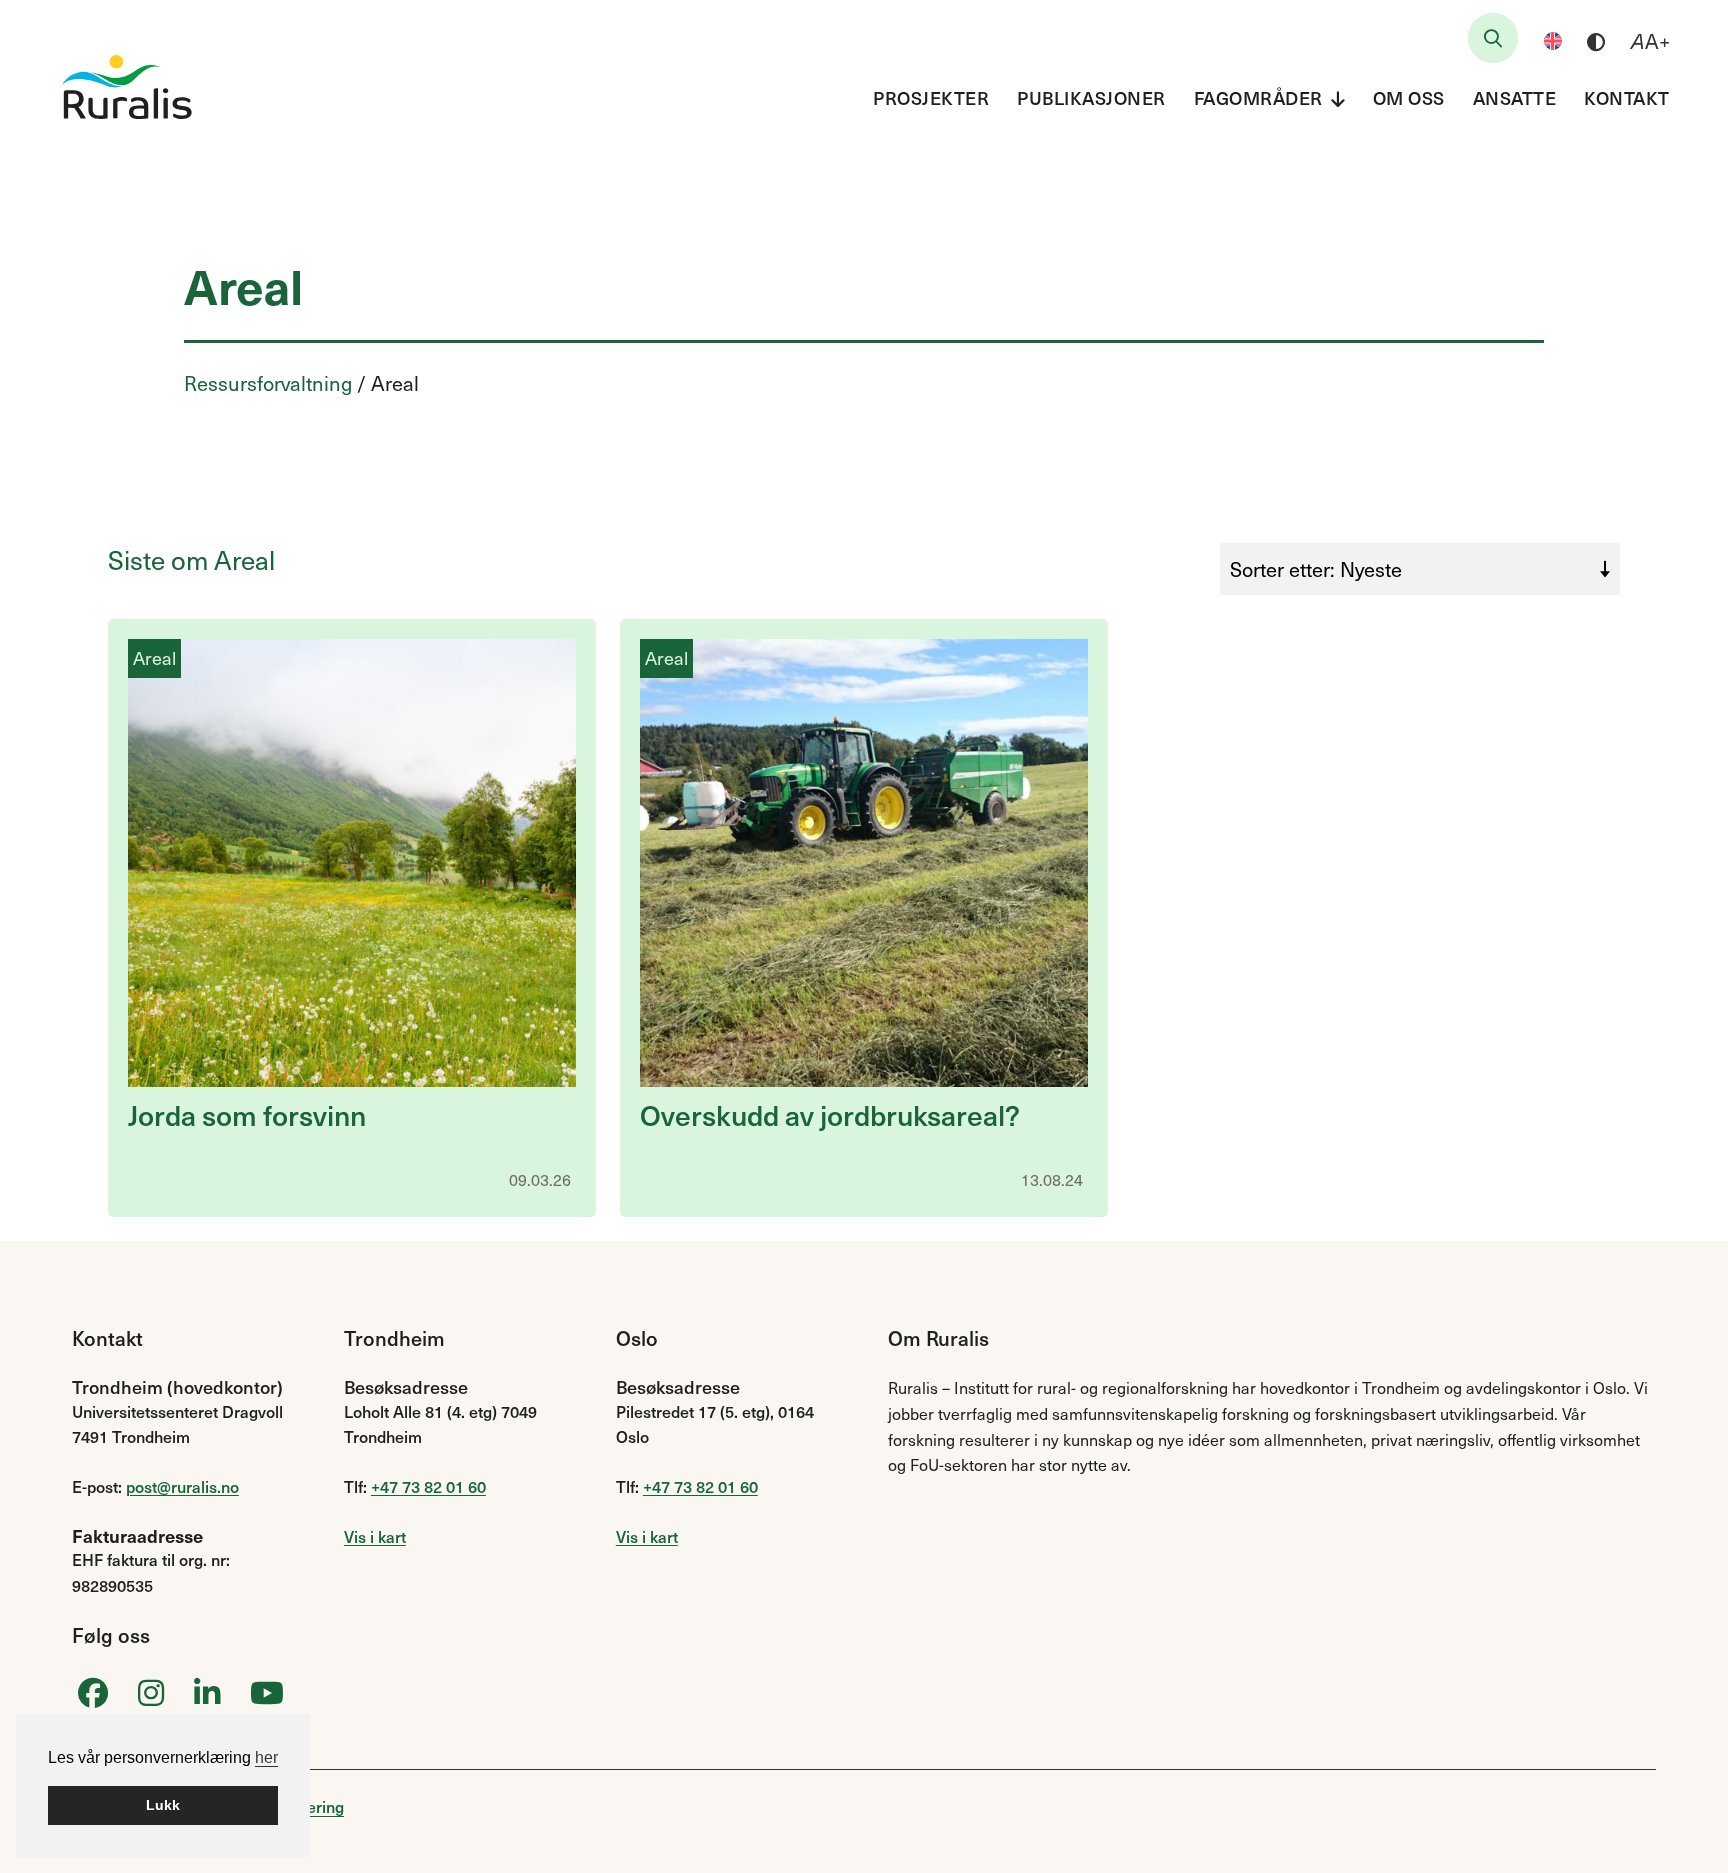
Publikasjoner (1091, 97)
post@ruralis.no (182, 1486)
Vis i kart (375, 1536)
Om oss (1409, 97)
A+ (1650, 41)
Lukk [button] (163, 1805)
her (266, 1757)
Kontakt (1627, 97)
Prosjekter (931, 97)
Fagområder (1258, 97)
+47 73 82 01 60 (428, 1486)
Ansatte (1515, 97)
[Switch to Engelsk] (1553, 41)
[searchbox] (1493, 38)
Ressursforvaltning (268, 383)
